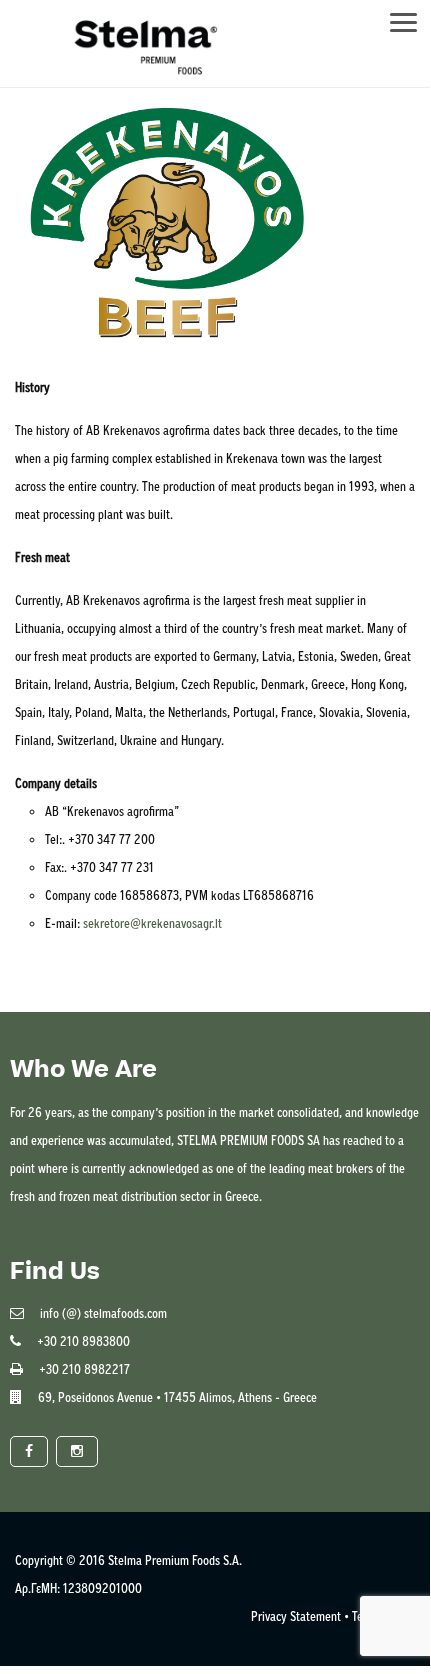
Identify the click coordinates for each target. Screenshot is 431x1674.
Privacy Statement (296, 1616)
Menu (413, 16)
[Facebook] (29, 1451)
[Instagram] (77, 1451)
